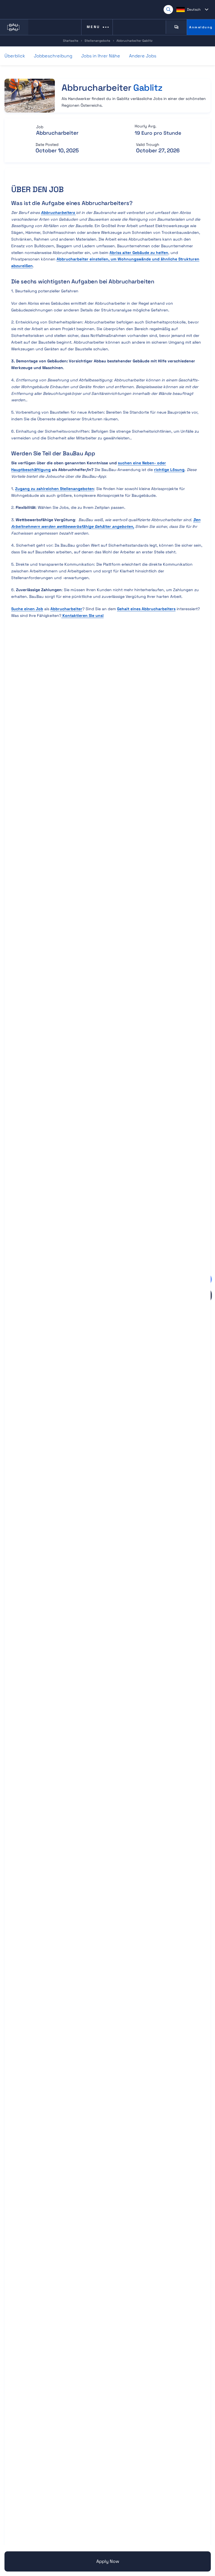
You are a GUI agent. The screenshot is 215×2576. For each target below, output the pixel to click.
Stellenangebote (97, 41)
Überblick (15, 56)
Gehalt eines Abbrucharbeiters (146, 609)
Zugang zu (55, 489)
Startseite (71, 41)
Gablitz (148, 88)
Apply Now (108, 2561)
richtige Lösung (169, 470)
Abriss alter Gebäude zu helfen (139, 253)
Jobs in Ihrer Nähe (101, 56)
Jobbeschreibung (53, 56)
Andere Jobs (143, 56)
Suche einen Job (27, 609)
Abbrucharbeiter (66, 609)
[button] (192, 10)
